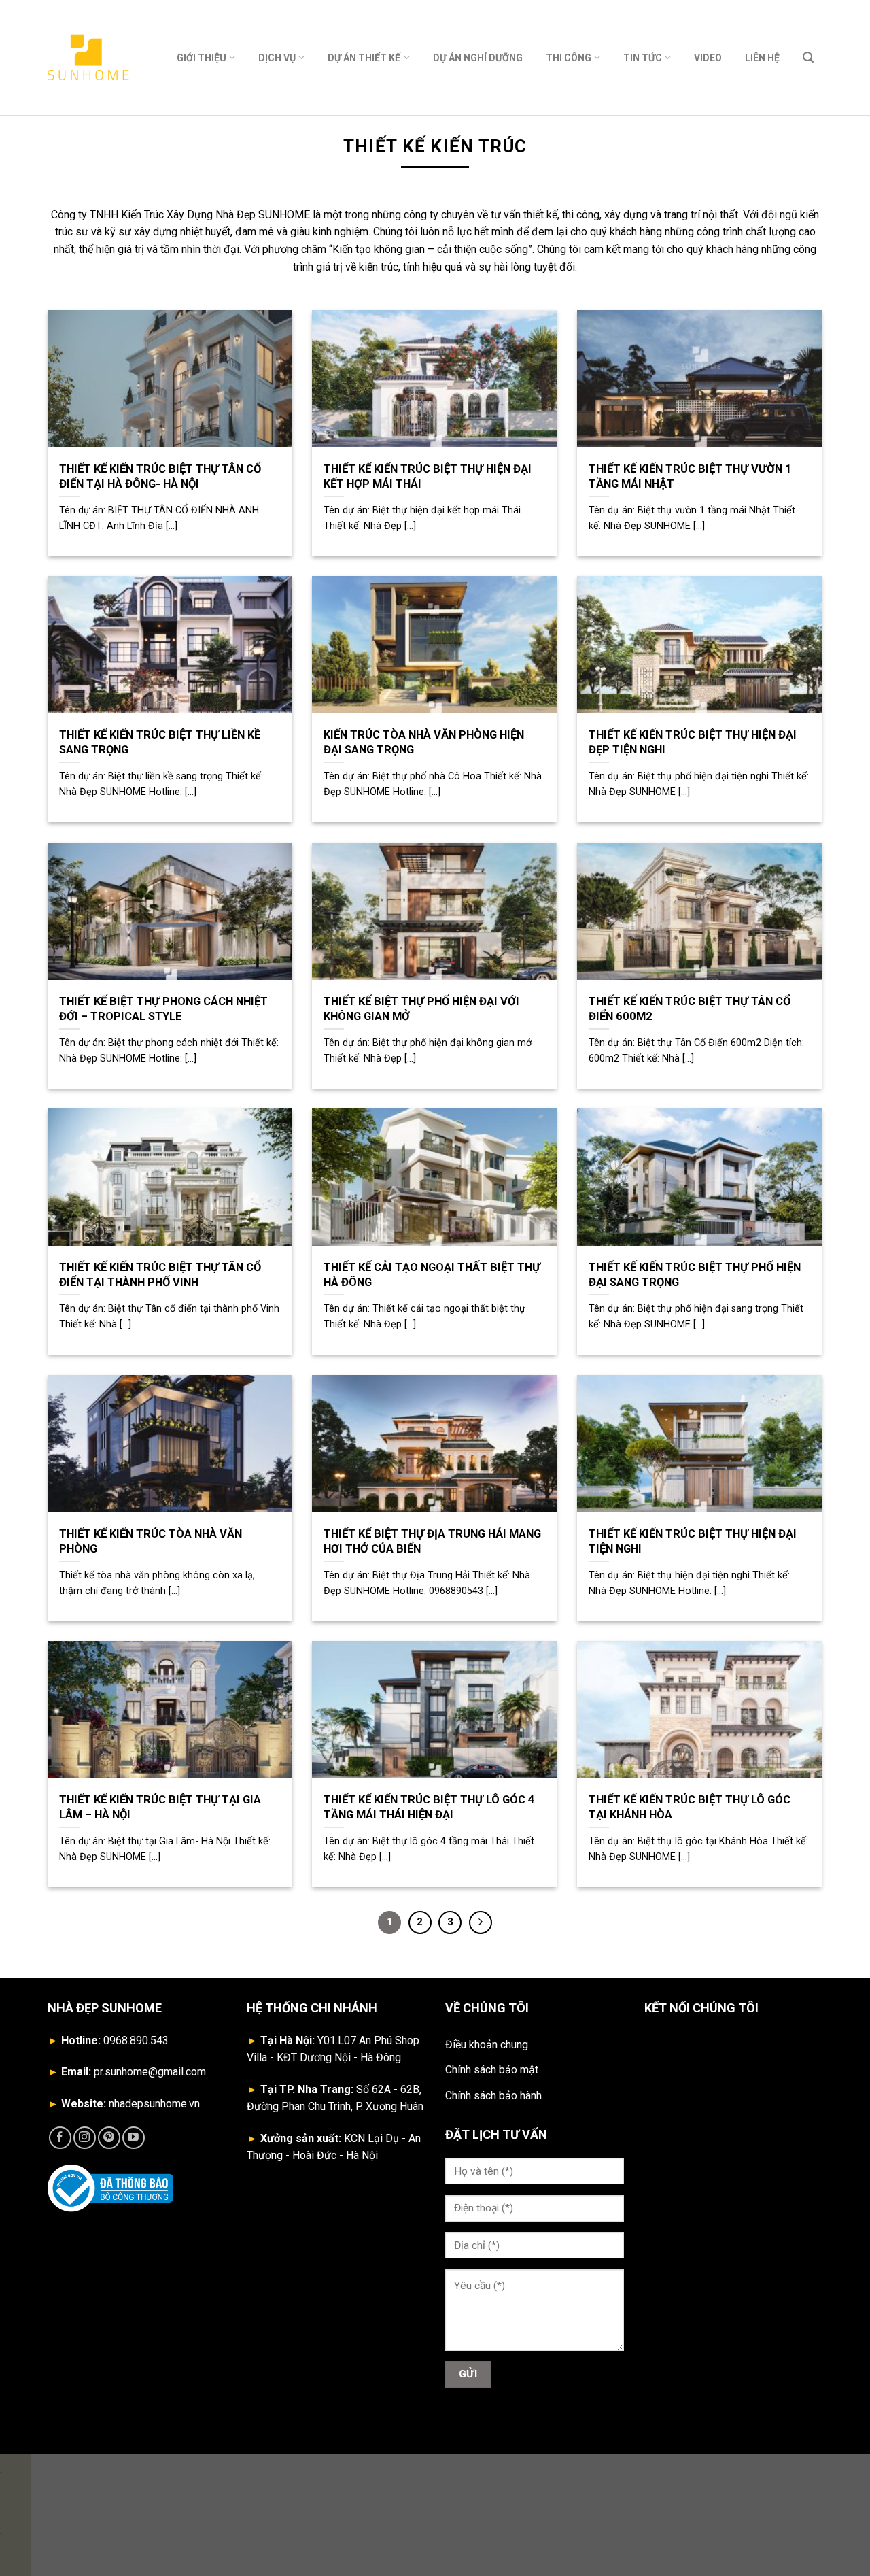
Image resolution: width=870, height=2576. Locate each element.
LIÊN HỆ (762, 58)
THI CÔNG (569, 58)
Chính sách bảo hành (493, 2096)
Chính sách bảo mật (492, 2070)
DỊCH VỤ (277, 58)
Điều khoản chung (487, 2045)
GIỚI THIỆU (202, 58)
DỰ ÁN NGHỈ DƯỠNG (478, 58)
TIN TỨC (643, 58)
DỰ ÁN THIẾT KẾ (364, 58)
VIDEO (708, 58)
